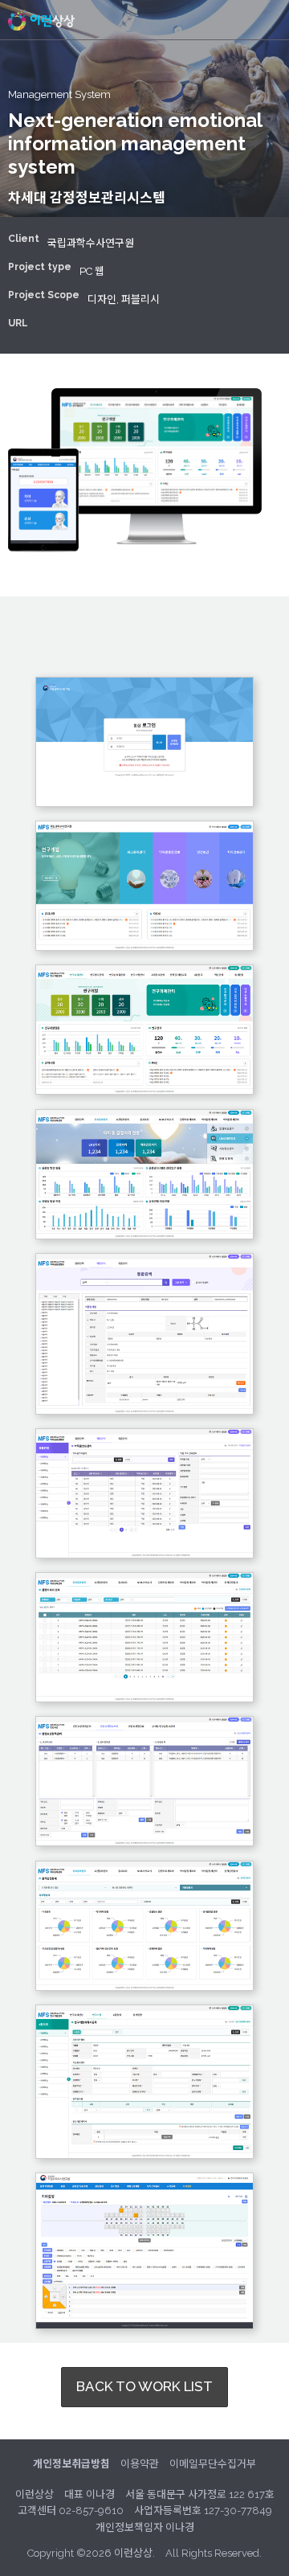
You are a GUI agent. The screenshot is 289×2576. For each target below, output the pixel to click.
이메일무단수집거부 (213, 2464)
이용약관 (140, 2464)
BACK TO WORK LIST (144, 2386)
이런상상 (41, 20)
